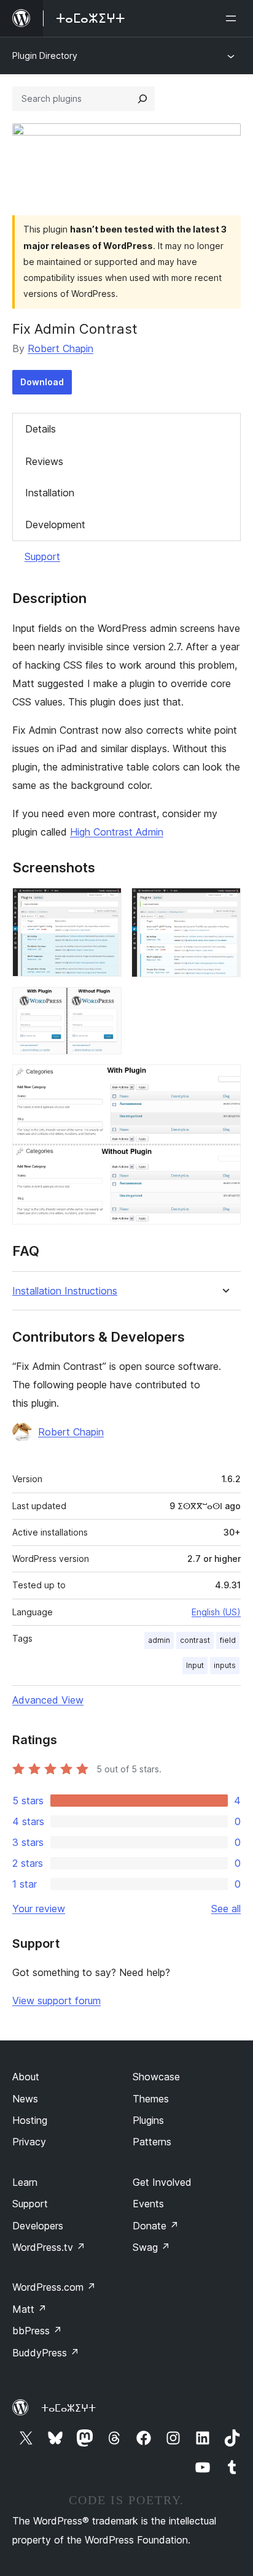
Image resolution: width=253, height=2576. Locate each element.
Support (42, 556)
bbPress (37, 2331)
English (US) (216, 1612)
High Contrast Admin (117, 832)
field (228, 1640)
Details (41, 429)
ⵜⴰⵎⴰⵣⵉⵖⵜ (68, 2408)
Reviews (44, 461)
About (26, 2077)
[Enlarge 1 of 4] (105, 904)
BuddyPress (46, 2353)
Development (55, 525)
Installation (50, 493)
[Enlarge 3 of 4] (105, 1004)
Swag (151, 2247)
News (25, 2099)
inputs (225, 1665)
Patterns (152, 2142)
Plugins (148, 2120)
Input (195, 1665)
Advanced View (48, 1700)
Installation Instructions (65, 1291)
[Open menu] (233, 18)
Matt (29, 2309)
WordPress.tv (49, 2247)
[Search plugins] (142, 99)
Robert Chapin (60, 348)
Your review (39, 1909)
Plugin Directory (45, 56)
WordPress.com (54, 2287)
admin (159, 1640)
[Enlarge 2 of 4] (224, 904)
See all (226, 1909)
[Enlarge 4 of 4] (224, 1081)
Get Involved (162, 2182)
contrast (195, 1640)
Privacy (29, 2142)
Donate (156, 2226)
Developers (38, 2226)
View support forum (56, 2001)
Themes (151, 2099)
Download (42, 382)
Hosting (30, 2120)
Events (148, 2204)
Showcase (156, 2077)
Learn (25, 2182)
